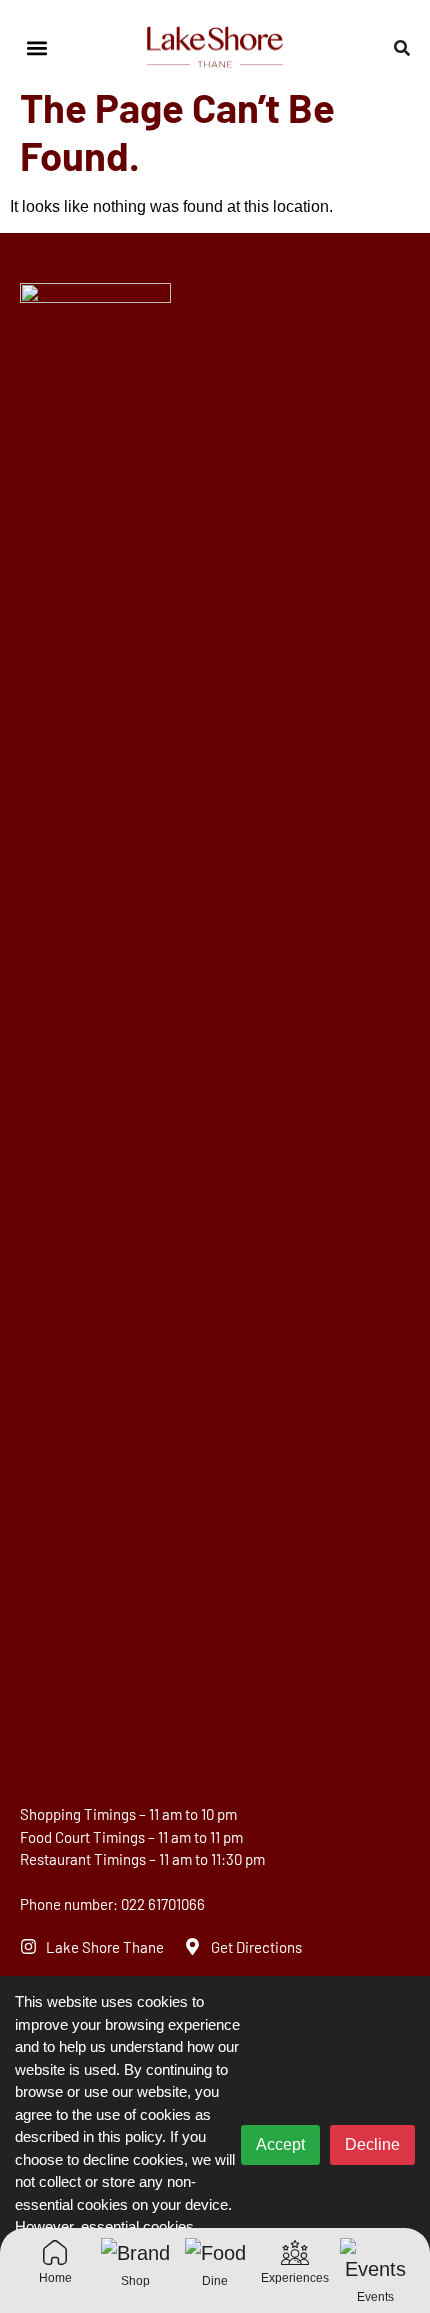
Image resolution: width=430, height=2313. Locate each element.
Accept (280, 2144)
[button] (36, 48)
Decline (372, 2144)
